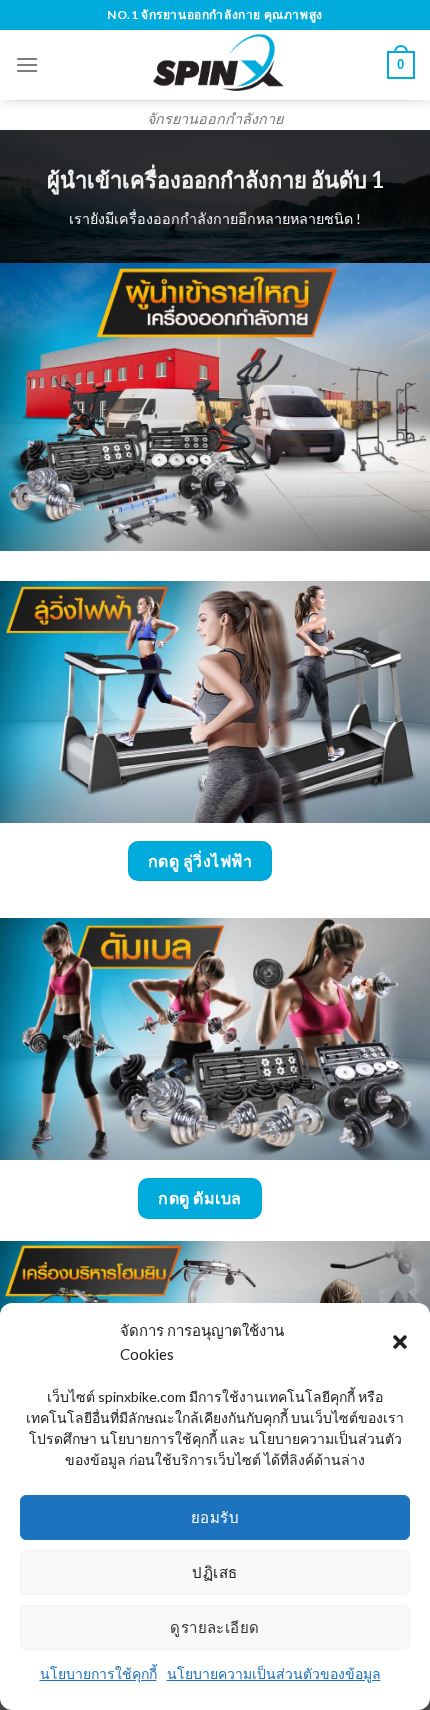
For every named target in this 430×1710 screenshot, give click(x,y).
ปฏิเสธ (214, 1572)
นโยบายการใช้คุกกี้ (98, 1673)
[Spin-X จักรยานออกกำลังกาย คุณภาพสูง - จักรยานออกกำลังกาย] (215, 65)
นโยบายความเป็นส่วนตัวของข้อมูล (274, 1673)
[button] (400, 1342)
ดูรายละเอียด (215, 1627)
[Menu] (27, 64)
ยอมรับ (215, 1517)
